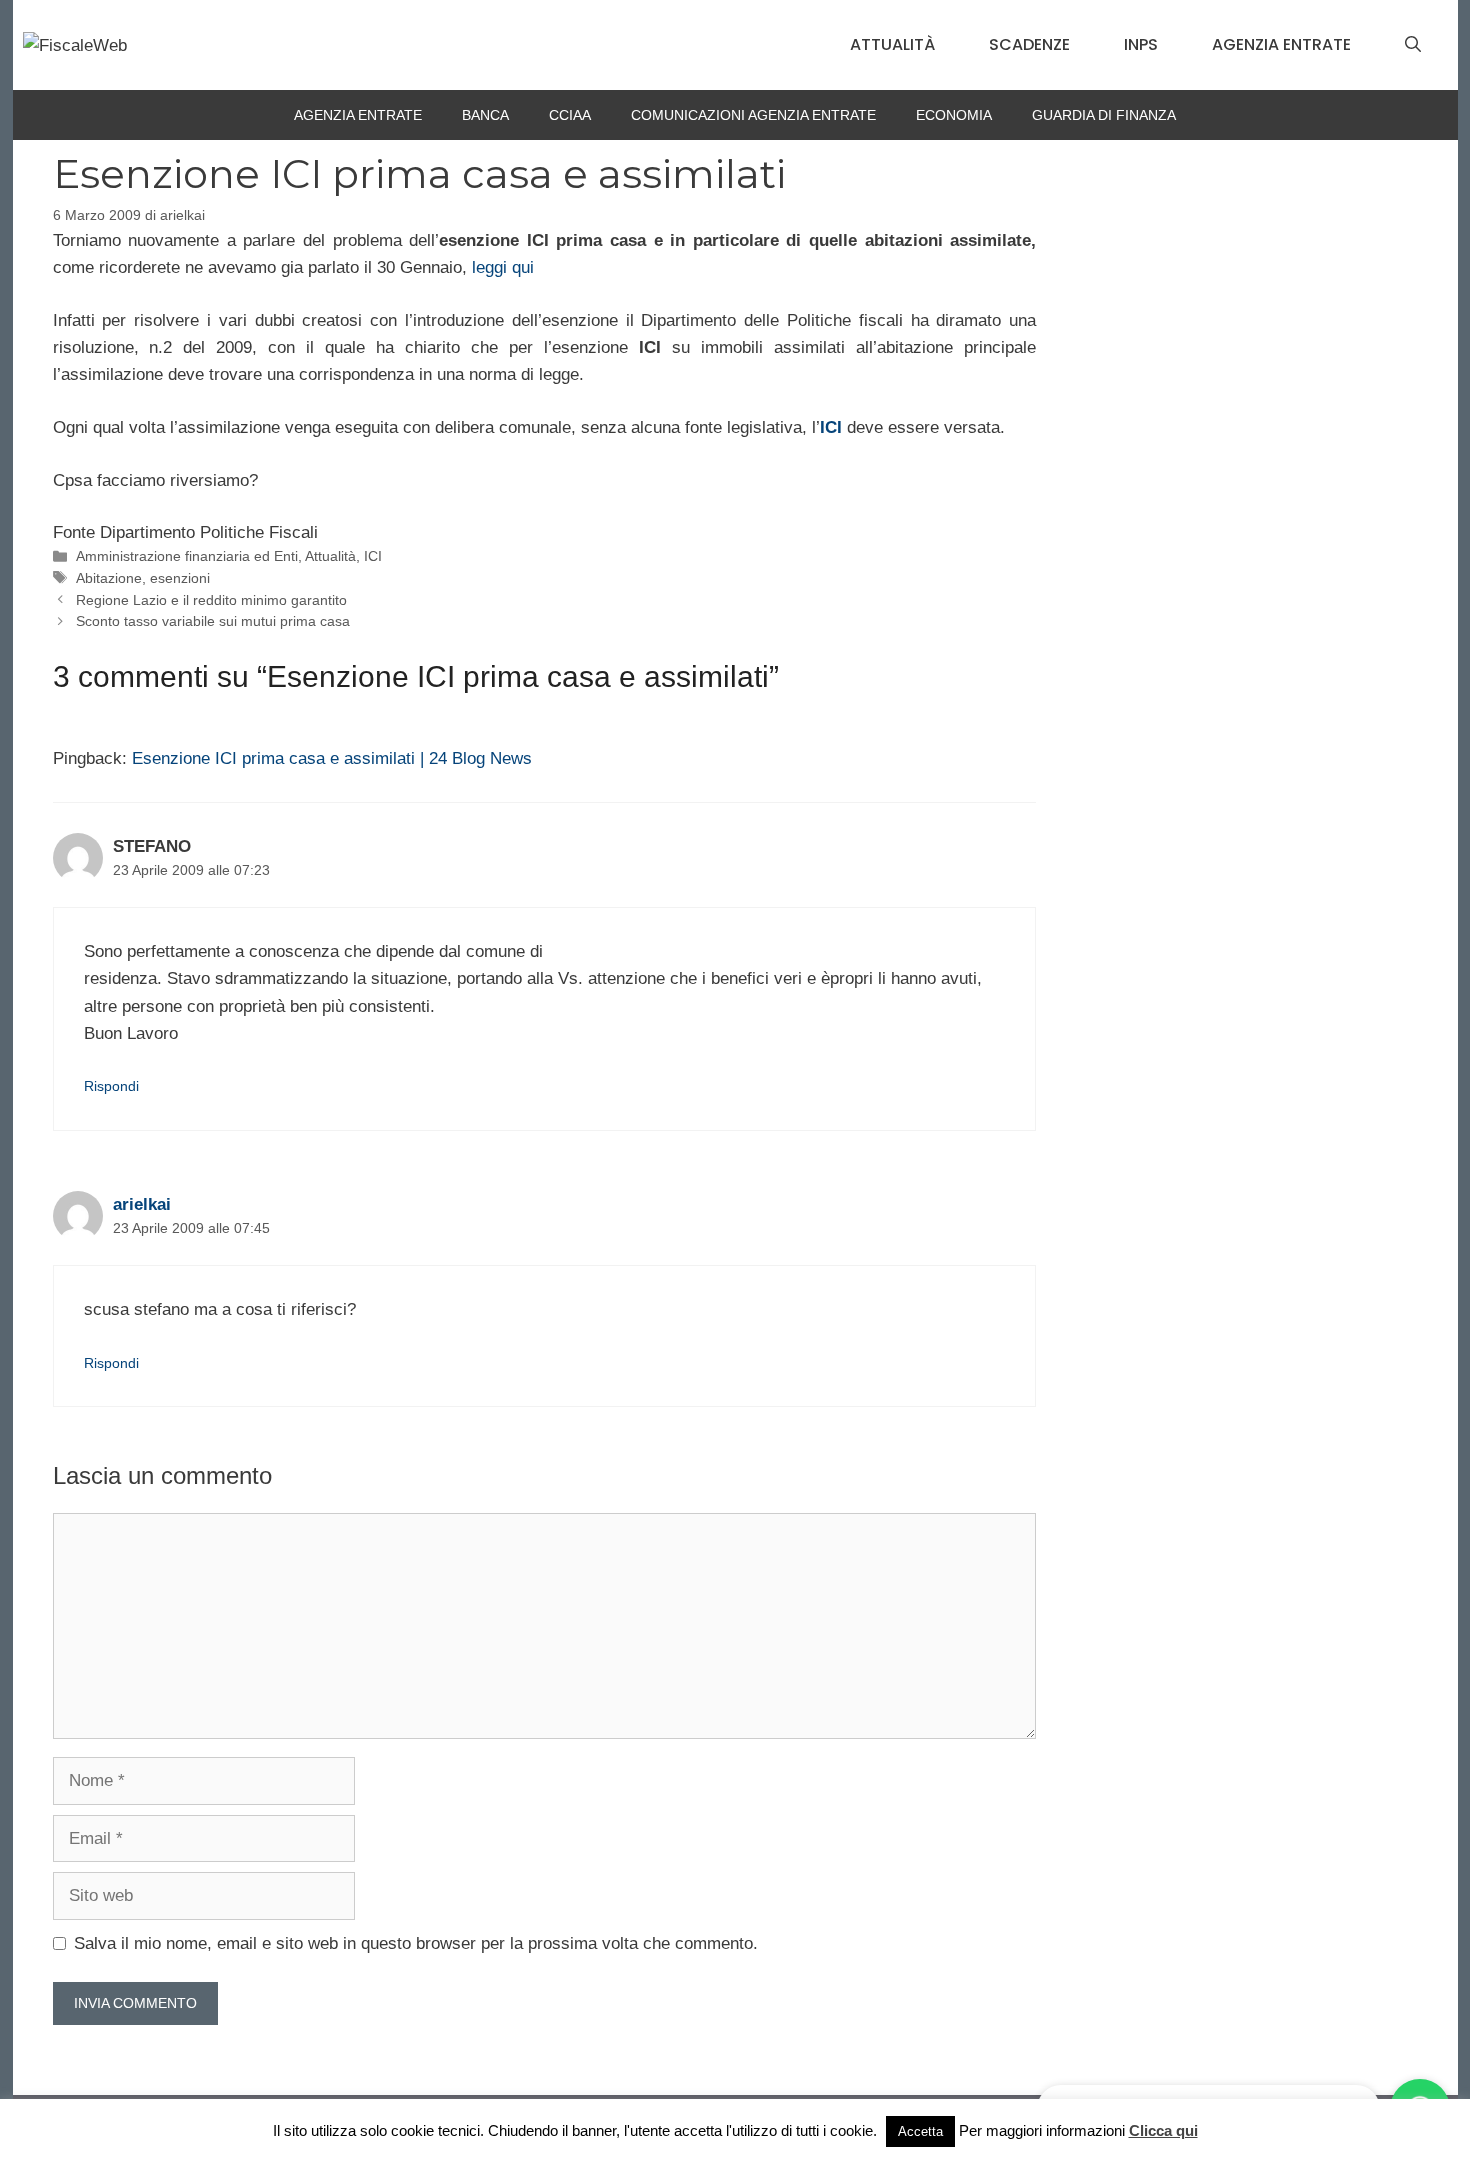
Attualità (892, 44)
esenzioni (180, 578)
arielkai (142, 1204)
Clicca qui (1163, 2130)
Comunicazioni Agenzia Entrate (753, 115)
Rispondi (111, 1086)
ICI (373, 556)
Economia (954, 115)
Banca (485, 115)
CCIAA (570, 115)
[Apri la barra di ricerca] (1413, 45)
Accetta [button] (920, 2131)
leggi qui (503, 267)
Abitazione (109, 578)
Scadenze (1029, 44)
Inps (1141, 44)
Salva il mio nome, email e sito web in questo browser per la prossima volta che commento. (416, 1943)
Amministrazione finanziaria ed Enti (187, 556)
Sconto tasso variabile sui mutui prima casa (213, 621)
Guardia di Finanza (1104, 115)
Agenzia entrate (1281, 44)
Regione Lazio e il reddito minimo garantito (211, 600)
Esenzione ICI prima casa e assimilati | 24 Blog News (332, 758)
